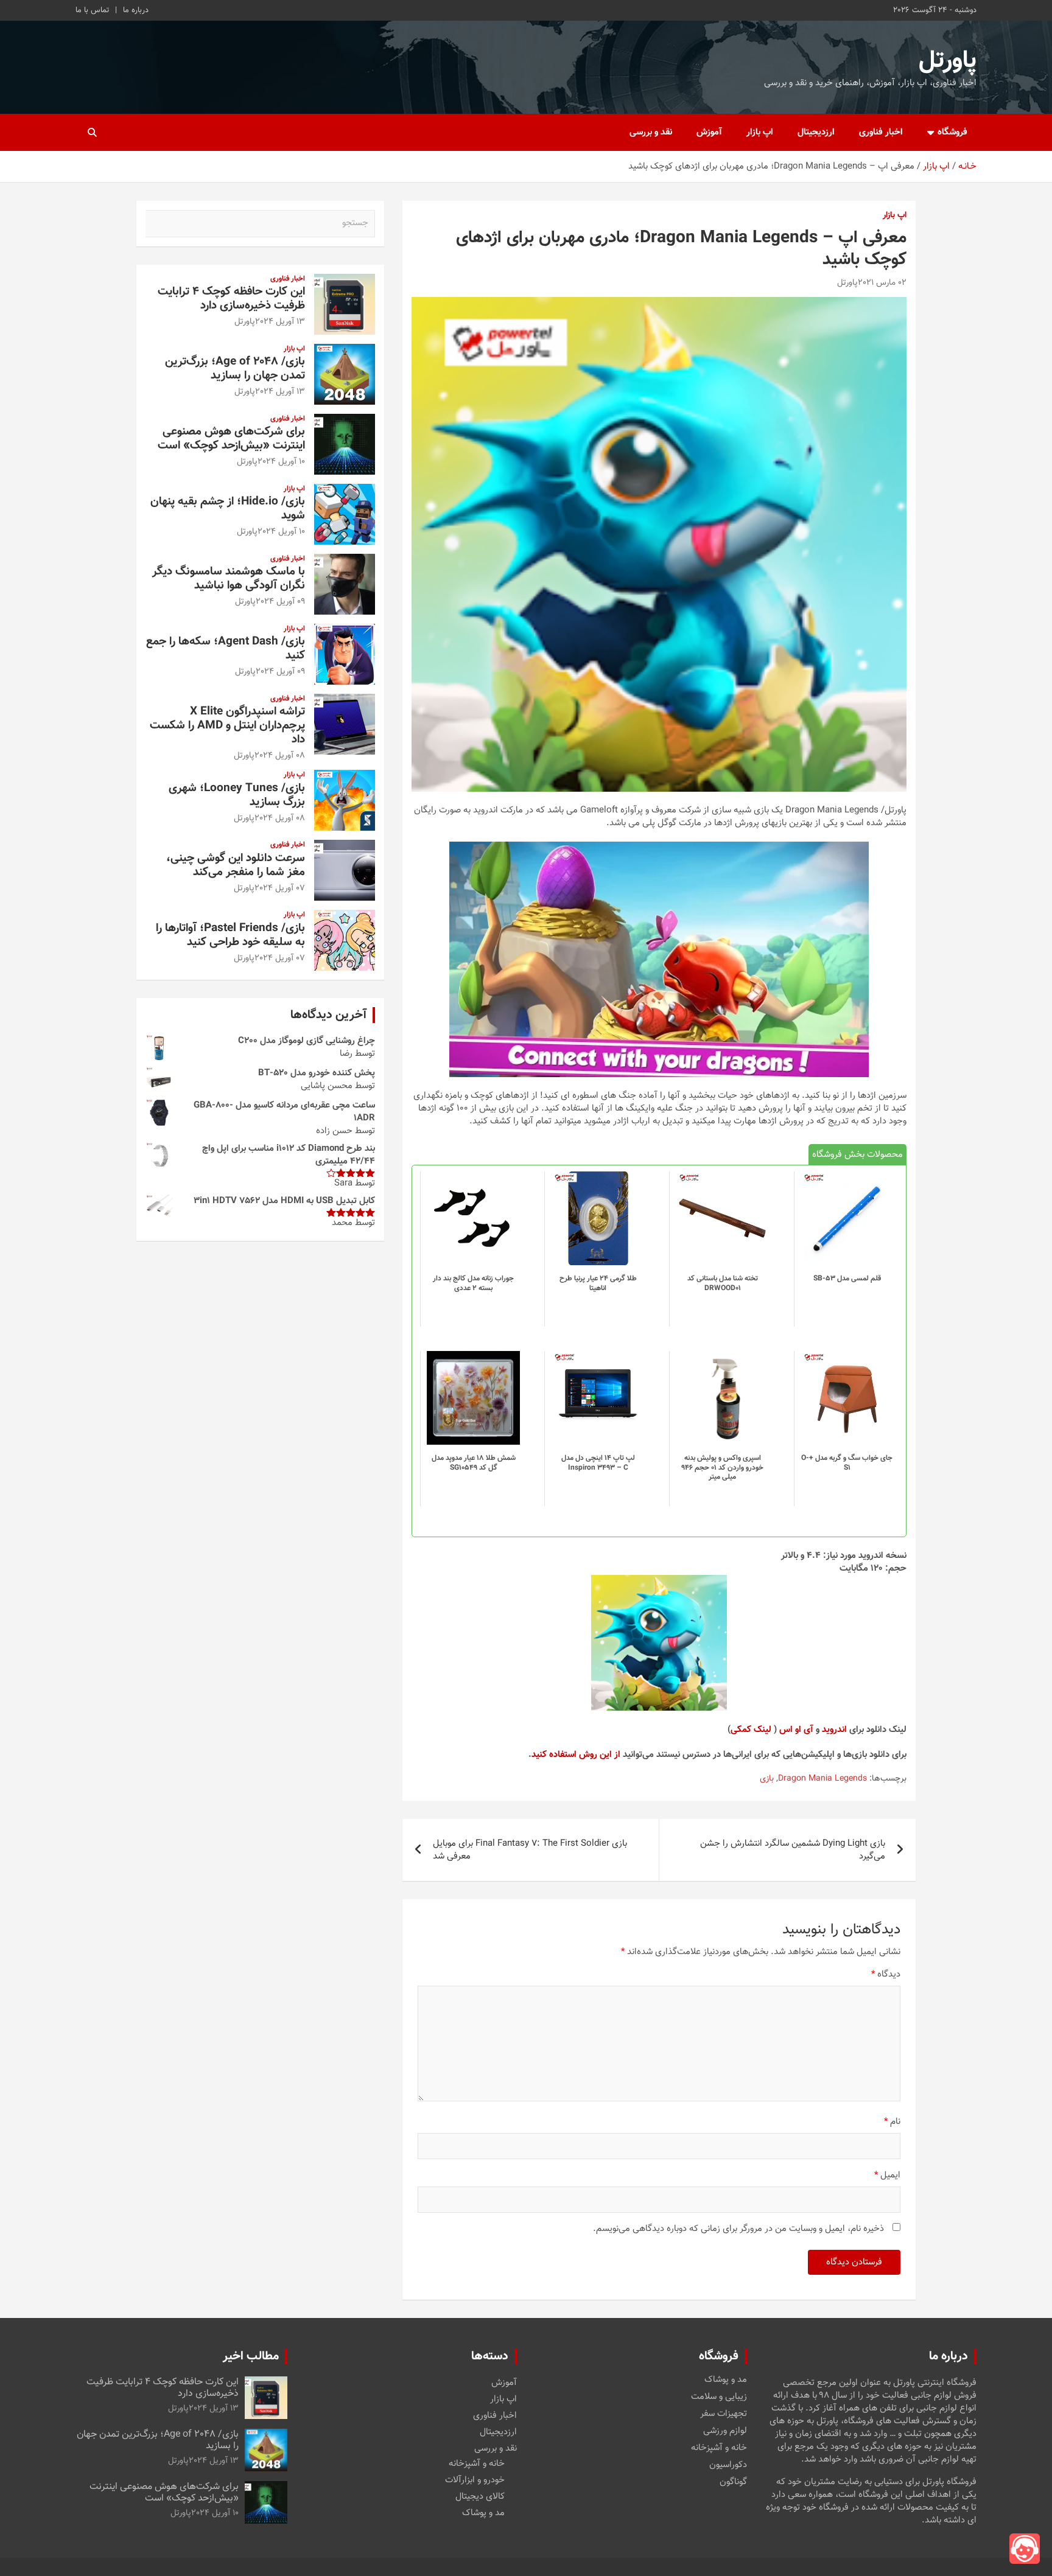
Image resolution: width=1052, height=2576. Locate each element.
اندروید (834, 1730)
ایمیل (887, 2175)
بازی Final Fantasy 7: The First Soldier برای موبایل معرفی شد (530, 1850)
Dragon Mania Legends (822, 1779)
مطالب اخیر (251, 2356)
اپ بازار (760, 132)
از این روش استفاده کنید (576, 1755)
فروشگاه (952, 132)
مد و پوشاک (726, 2380)
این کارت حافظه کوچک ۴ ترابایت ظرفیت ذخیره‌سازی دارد (231, 299)
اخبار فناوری (881, 132)
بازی (767, 1779)
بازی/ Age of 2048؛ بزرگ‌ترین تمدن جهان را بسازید (235, 369)
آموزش (709, 132)
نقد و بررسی (651, 132)
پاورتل (948, 61)
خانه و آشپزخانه (719, 2448)
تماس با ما (92, 10)
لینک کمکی (751, 1730)
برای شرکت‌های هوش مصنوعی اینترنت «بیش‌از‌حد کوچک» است (231, 439)
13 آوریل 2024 (280, 322)
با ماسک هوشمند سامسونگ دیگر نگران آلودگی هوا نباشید (229, 579)
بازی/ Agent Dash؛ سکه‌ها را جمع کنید (226, 649)
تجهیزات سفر (724, 2414)
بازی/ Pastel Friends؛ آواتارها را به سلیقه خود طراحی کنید (230, 935)
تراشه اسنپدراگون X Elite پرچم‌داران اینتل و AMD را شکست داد (227, 726)
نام (892, 2122)
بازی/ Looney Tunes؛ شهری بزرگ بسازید (237, 795)
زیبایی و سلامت (719, 2397)
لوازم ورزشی (725, 2431)
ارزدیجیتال (816, 132)
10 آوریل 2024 (281, 462)
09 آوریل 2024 (280, 602)
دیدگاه (886, 1974)
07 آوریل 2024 (280, 888)
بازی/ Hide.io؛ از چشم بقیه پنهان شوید (228, 509)
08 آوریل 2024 (280, 756)
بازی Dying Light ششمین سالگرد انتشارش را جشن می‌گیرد (793, 1850)
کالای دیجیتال (480, 2497)
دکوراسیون (728, 2465)
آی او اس (796, 1730)
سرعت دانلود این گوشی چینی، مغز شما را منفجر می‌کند (236, 865)
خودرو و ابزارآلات (475, 2480)
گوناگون (733, 2482)
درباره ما (136, 10)
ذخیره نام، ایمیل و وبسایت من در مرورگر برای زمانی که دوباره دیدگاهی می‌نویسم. (738, 2229)
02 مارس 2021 (882, 283)
